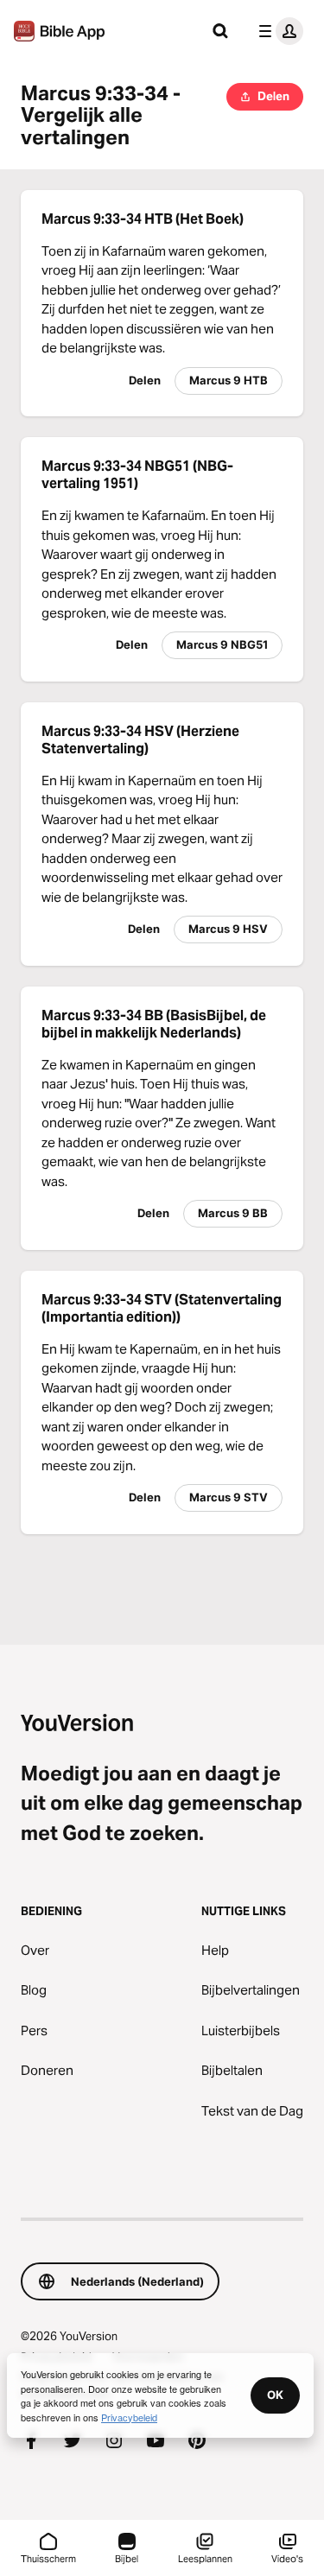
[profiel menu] (277, 31)
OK (275, 2395)
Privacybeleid (129, 2417)
